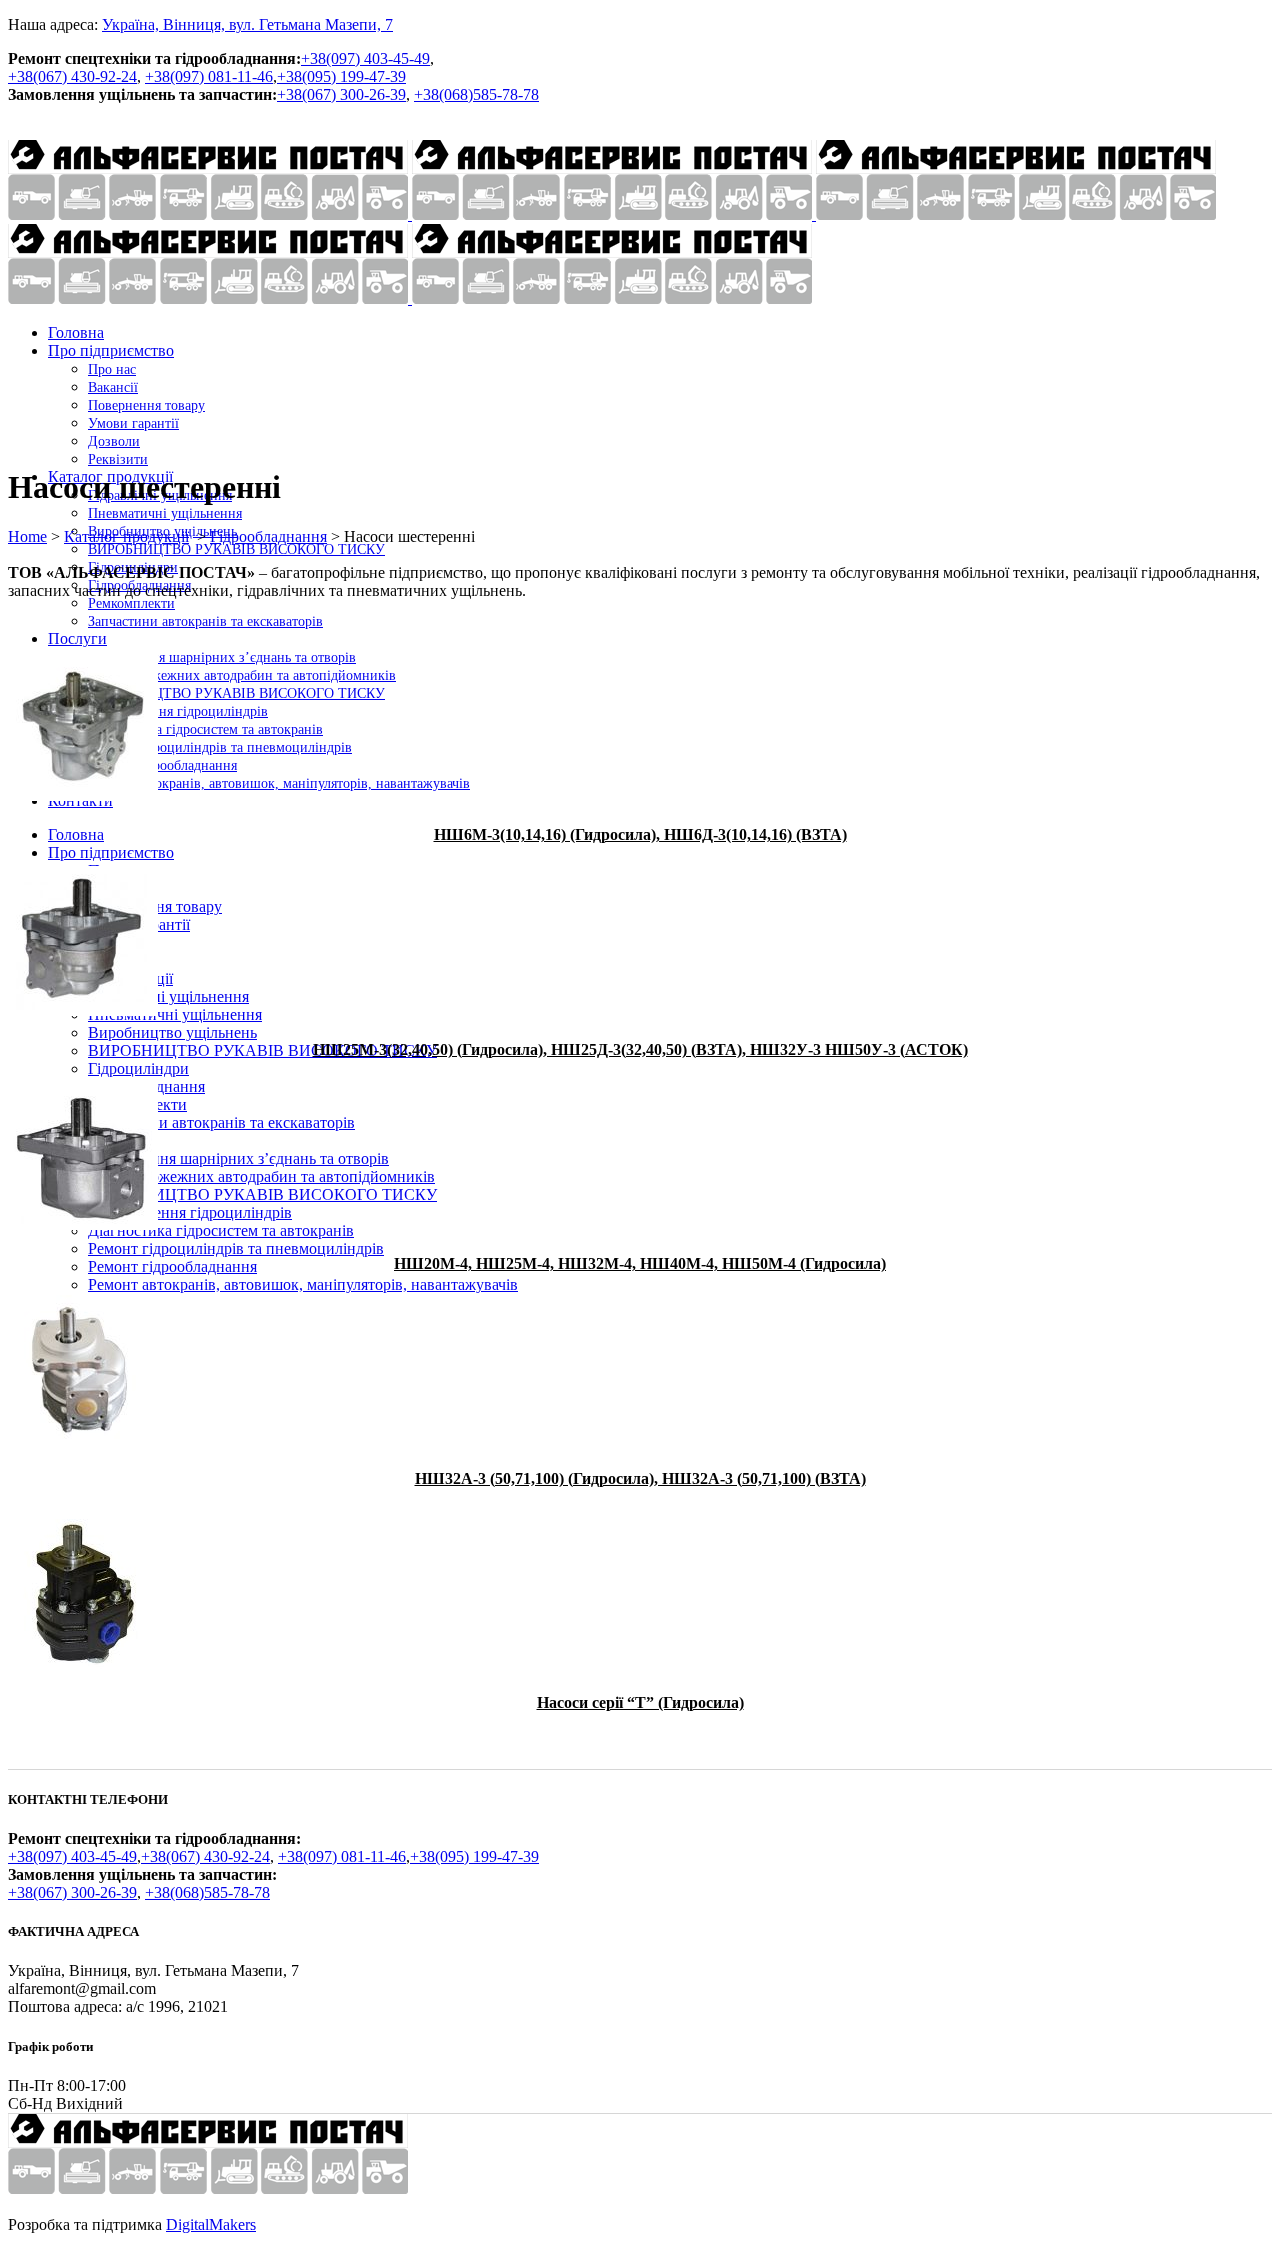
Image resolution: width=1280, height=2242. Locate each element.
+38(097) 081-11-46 (209, 76)
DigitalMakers (211, 2224)
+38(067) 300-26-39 (341, 94)
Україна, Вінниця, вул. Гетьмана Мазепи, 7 (247, 24)
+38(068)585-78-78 (476, 94)
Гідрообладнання (268, 536)
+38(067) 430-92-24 (72, 76)
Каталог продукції (126, 536)
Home (27, 536)
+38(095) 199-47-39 (341, 76)
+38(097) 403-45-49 (365, 58)
